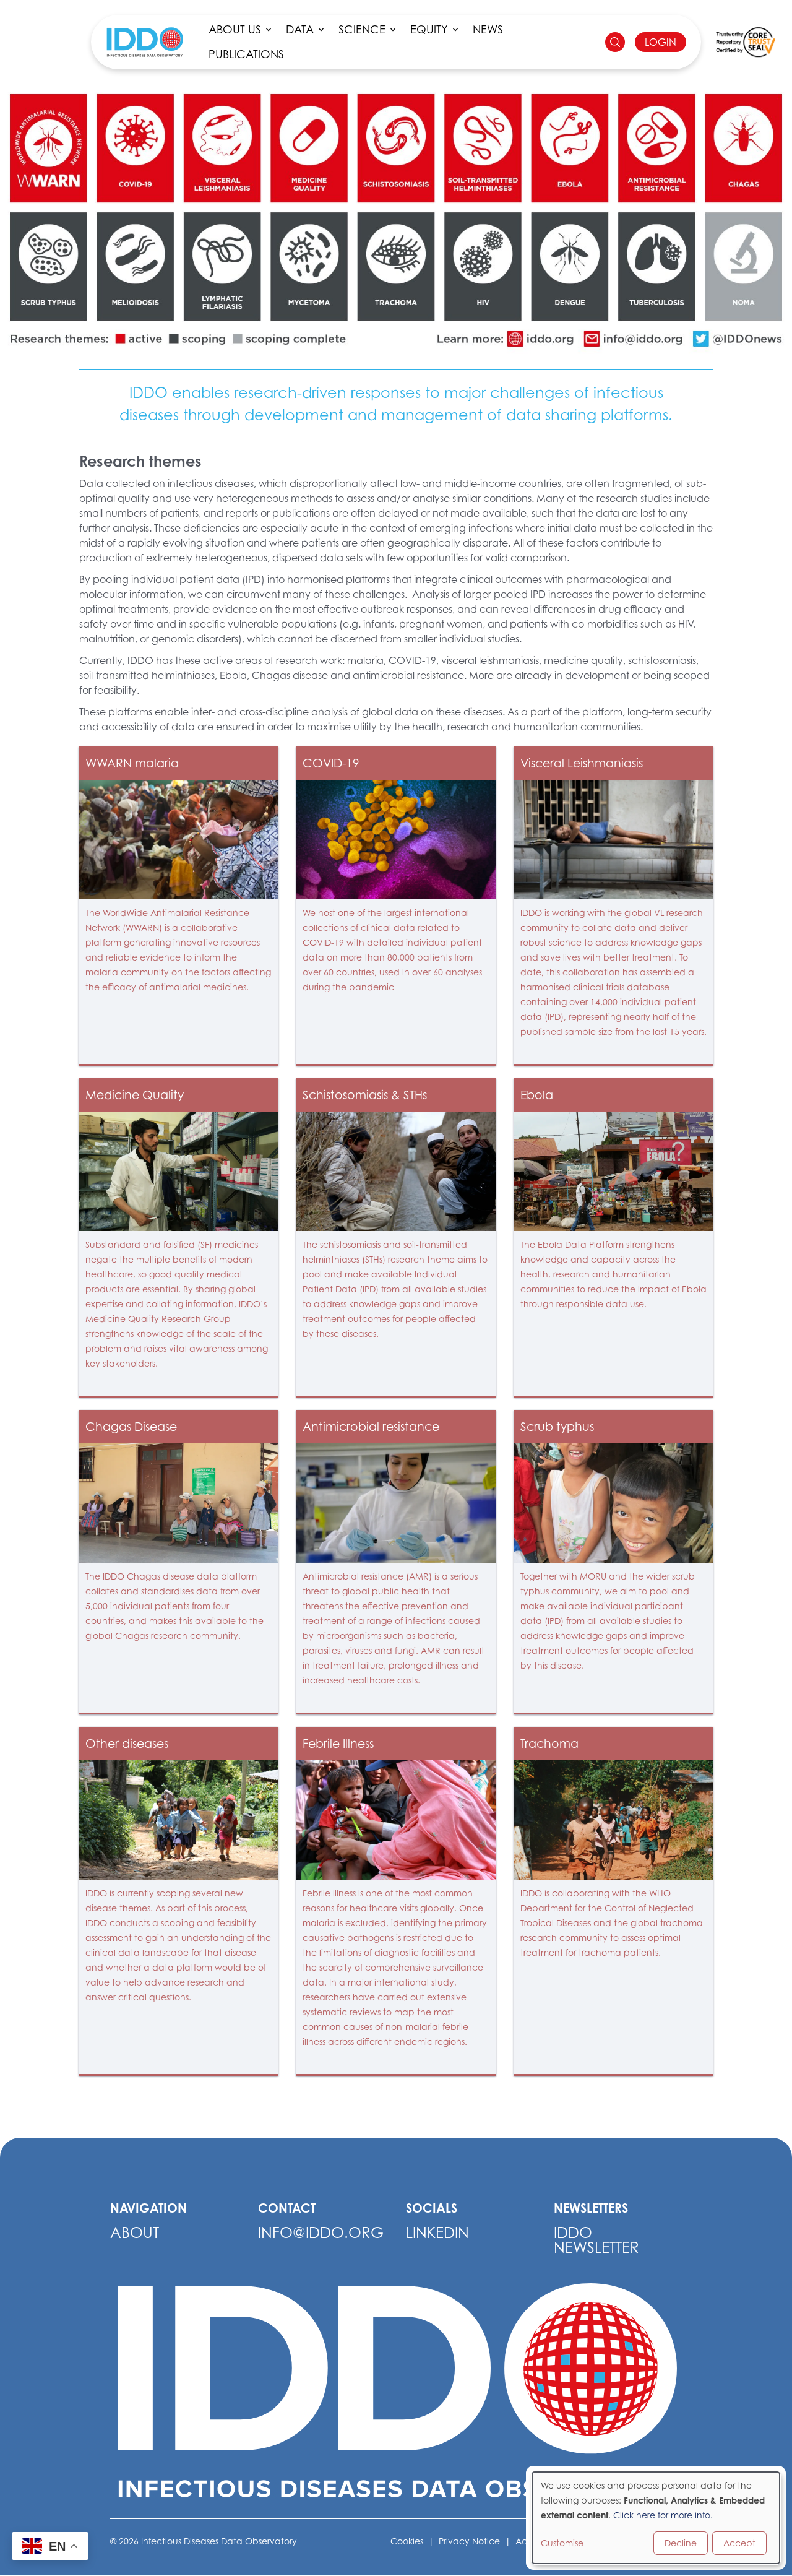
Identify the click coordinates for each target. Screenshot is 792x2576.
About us (235, 29)
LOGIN (661, 42)
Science (362, 29)
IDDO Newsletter (596, 2240)
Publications (246, 54)
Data (300, 29)
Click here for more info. (663, 2515)
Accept (739, 2543)
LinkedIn (437, 2233)
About (135, 2233)
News (488, 29)
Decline (681, 2543)
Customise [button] (562, 2543)
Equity (429, 29)
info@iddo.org (321, 2233)
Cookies (407, 2541)
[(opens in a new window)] (746, 42)
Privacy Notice (469, 2541)
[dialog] (656, 2518)
